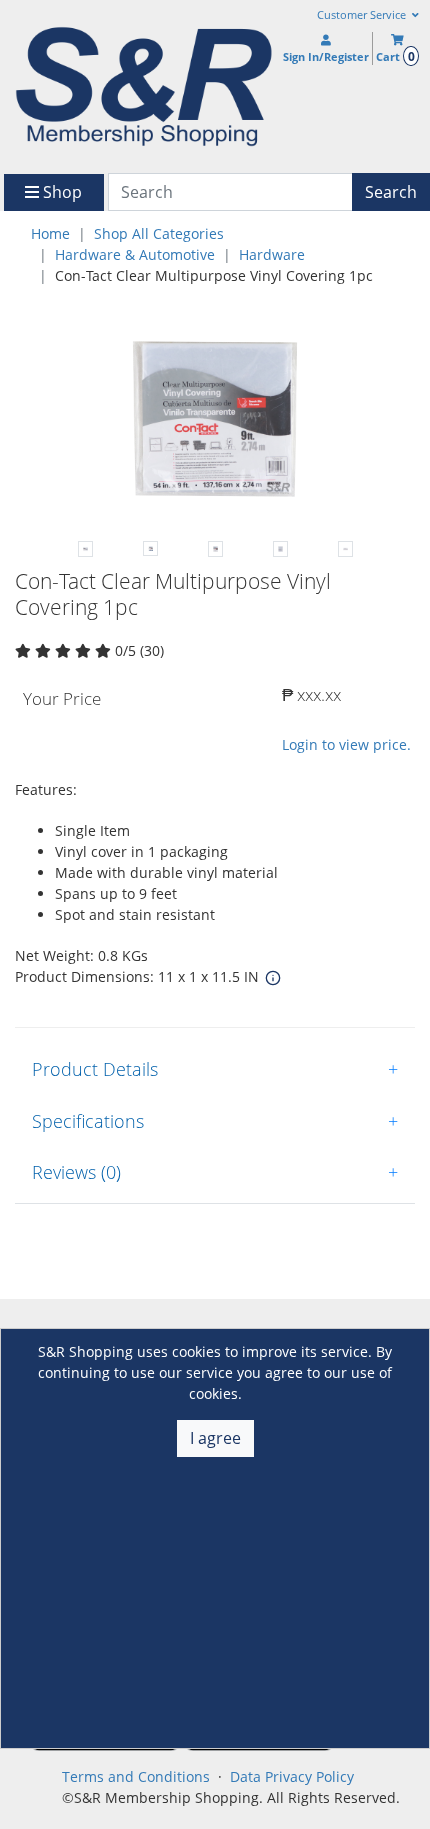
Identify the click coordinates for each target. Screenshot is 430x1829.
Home (50, 233)
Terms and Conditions (136, 1776)
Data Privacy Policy (292, 1776)
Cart (395, 56)
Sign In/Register (326, 56)
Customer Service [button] (363, 15)
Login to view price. (346, 744)
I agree (215, 1438)
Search (391, 192)
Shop (60, 192)
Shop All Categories (159, 233)
